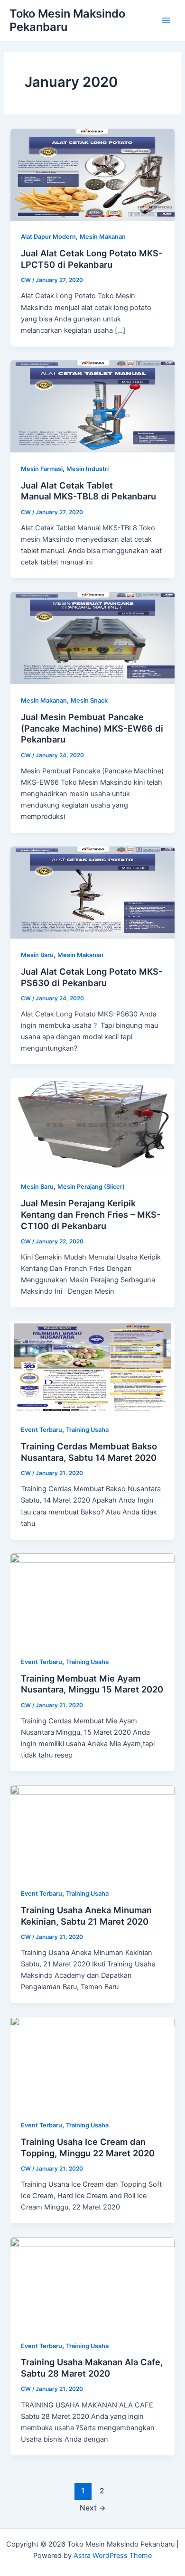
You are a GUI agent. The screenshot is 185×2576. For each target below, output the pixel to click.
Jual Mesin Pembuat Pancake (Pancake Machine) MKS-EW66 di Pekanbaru (92, 728)
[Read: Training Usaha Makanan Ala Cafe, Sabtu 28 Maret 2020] (92, 2283)
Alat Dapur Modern (48, 237)
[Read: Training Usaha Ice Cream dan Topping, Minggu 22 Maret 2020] (92, 2062)
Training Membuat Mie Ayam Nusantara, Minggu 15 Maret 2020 (92, 1684)
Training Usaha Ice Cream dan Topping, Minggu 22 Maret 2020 (88, 2147)
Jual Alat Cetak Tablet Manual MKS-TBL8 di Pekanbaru (88, 491)
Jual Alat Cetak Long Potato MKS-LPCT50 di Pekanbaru (92, 259)
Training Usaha (87, 1430)
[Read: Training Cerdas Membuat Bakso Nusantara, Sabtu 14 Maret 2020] (92, 1367)
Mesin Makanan (103, 237)
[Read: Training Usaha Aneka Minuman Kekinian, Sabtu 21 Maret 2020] (92, 1831)
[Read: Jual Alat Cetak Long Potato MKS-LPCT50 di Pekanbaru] (92, 174)
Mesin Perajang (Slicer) (91, 1187)
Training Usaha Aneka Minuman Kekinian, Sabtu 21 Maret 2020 (86, 1916)
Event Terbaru (42, 1430)
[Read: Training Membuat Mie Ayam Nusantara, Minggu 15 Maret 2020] (92, 1599)
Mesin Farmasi (42, 469)
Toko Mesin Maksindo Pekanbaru (67, 20)
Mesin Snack (89, 700)
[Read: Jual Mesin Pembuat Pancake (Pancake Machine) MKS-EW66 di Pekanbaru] (92, 638)
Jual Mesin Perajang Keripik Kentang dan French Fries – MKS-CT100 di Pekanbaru (91, 1214)
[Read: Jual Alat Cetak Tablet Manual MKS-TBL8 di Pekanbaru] (92, 406)
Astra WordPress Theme (113, 2556)
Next (93, 2508)
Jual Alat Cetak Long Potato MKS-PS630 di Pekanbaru (92, 977)
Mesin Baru (37, 955)
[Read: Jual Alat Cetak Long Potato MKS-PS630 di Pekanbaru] (92, 892)
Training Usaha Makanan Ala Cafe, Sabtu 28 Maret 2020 (92, 2368)
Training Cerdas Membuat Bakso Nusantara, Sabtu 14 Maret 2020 (89, 1452)
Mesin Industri (88, 469)
